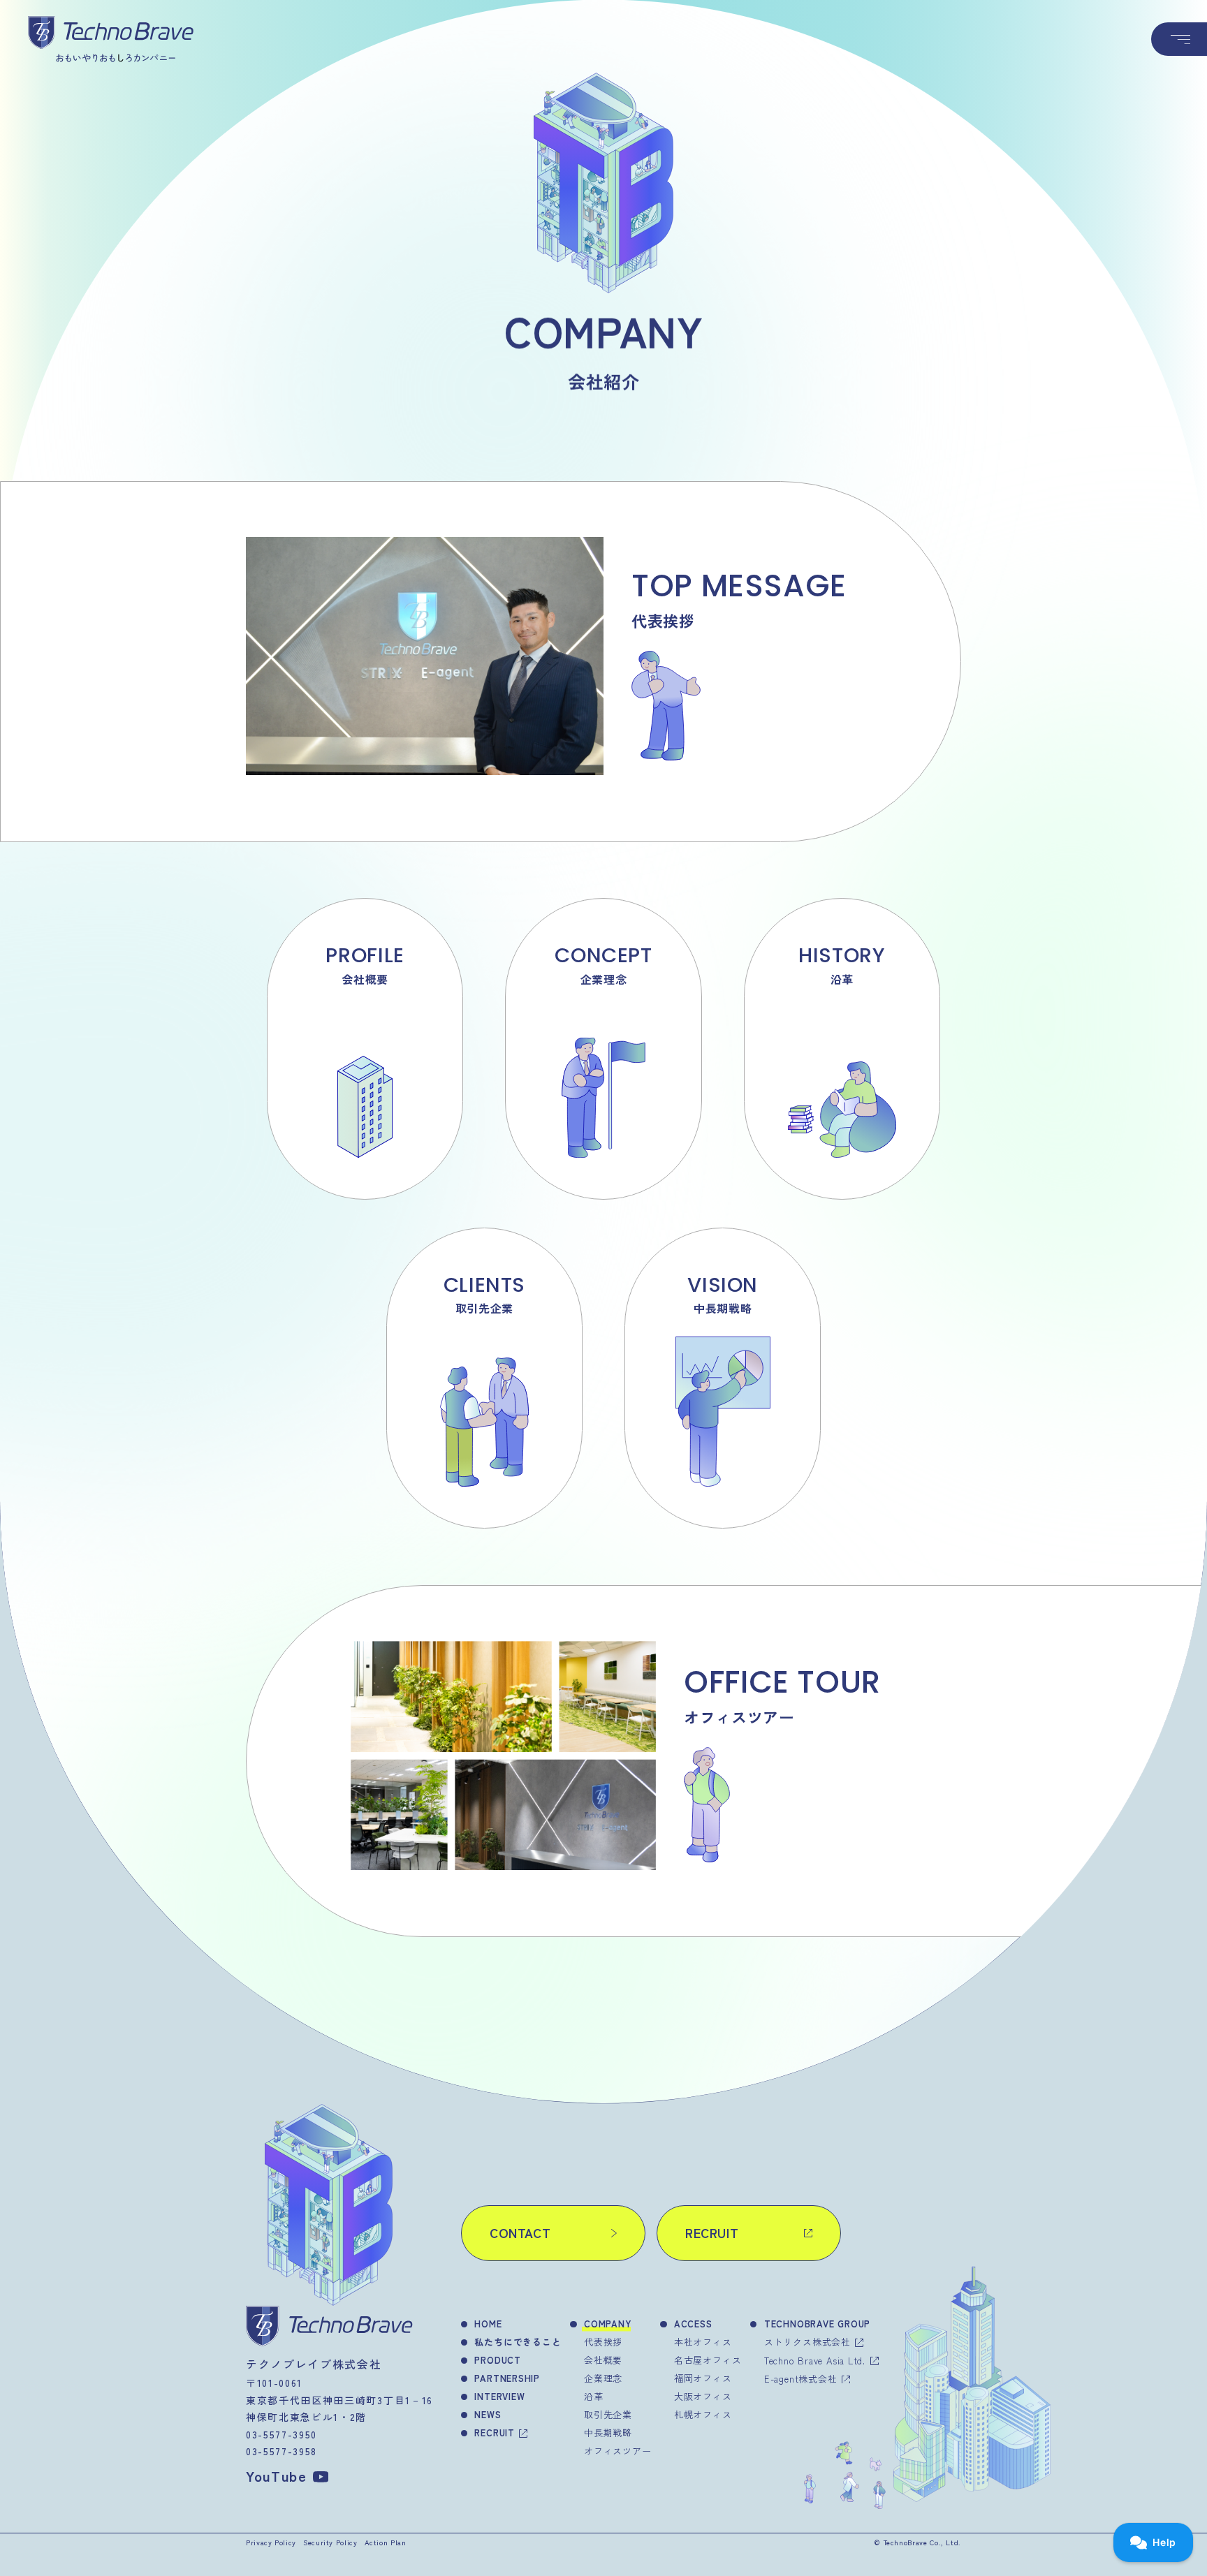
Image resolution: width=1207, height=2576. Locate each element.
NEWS (488, 2414)
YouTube (277, 2476)
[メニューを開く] (1179, 39)
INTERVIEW (499, 2396)
